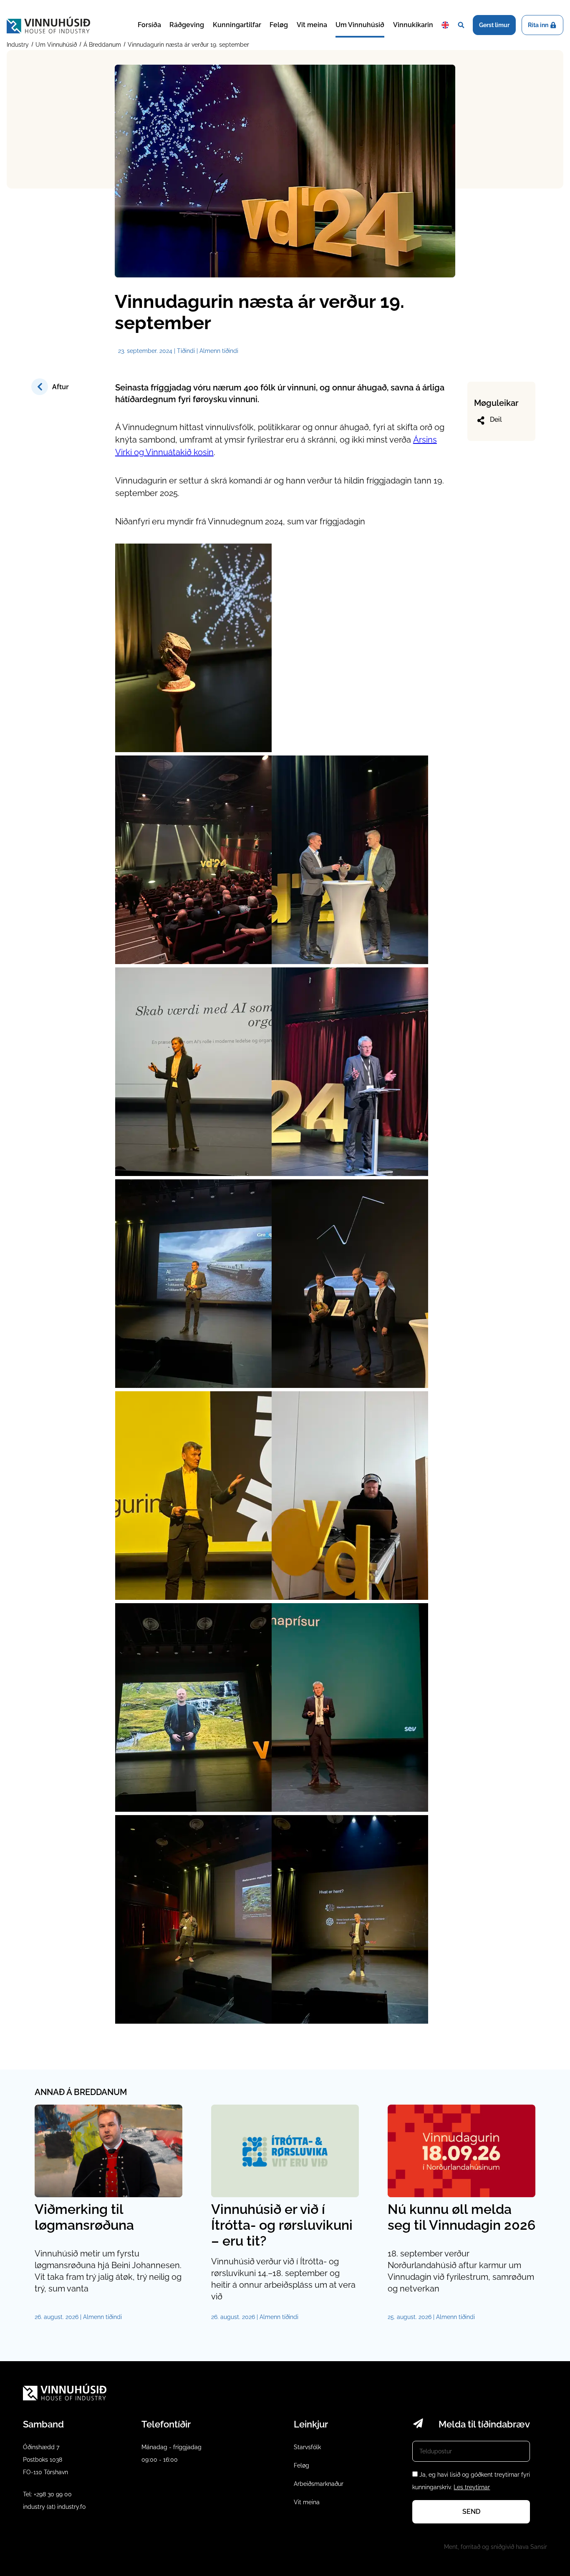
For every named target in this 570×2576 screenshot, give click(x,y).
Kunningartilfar (237, 25)
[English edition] (445, 25)
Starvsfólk (307, 2447)
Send (471, 2512)
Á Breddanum (102, 45)
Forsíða (149, 25)
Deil (496, 419)
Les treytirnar (472, 2487)
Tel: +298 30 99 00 (47, 2494)
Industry (19, 45)
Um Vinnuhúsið (360, 25)
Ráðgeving (187, 25)
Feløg (279, 25)
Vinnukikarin (413, 25)
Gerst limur (494, 25)
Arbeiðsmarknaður (319, 2484)
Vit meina (312, 25)
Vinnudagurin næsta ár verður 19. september (188, 45)
